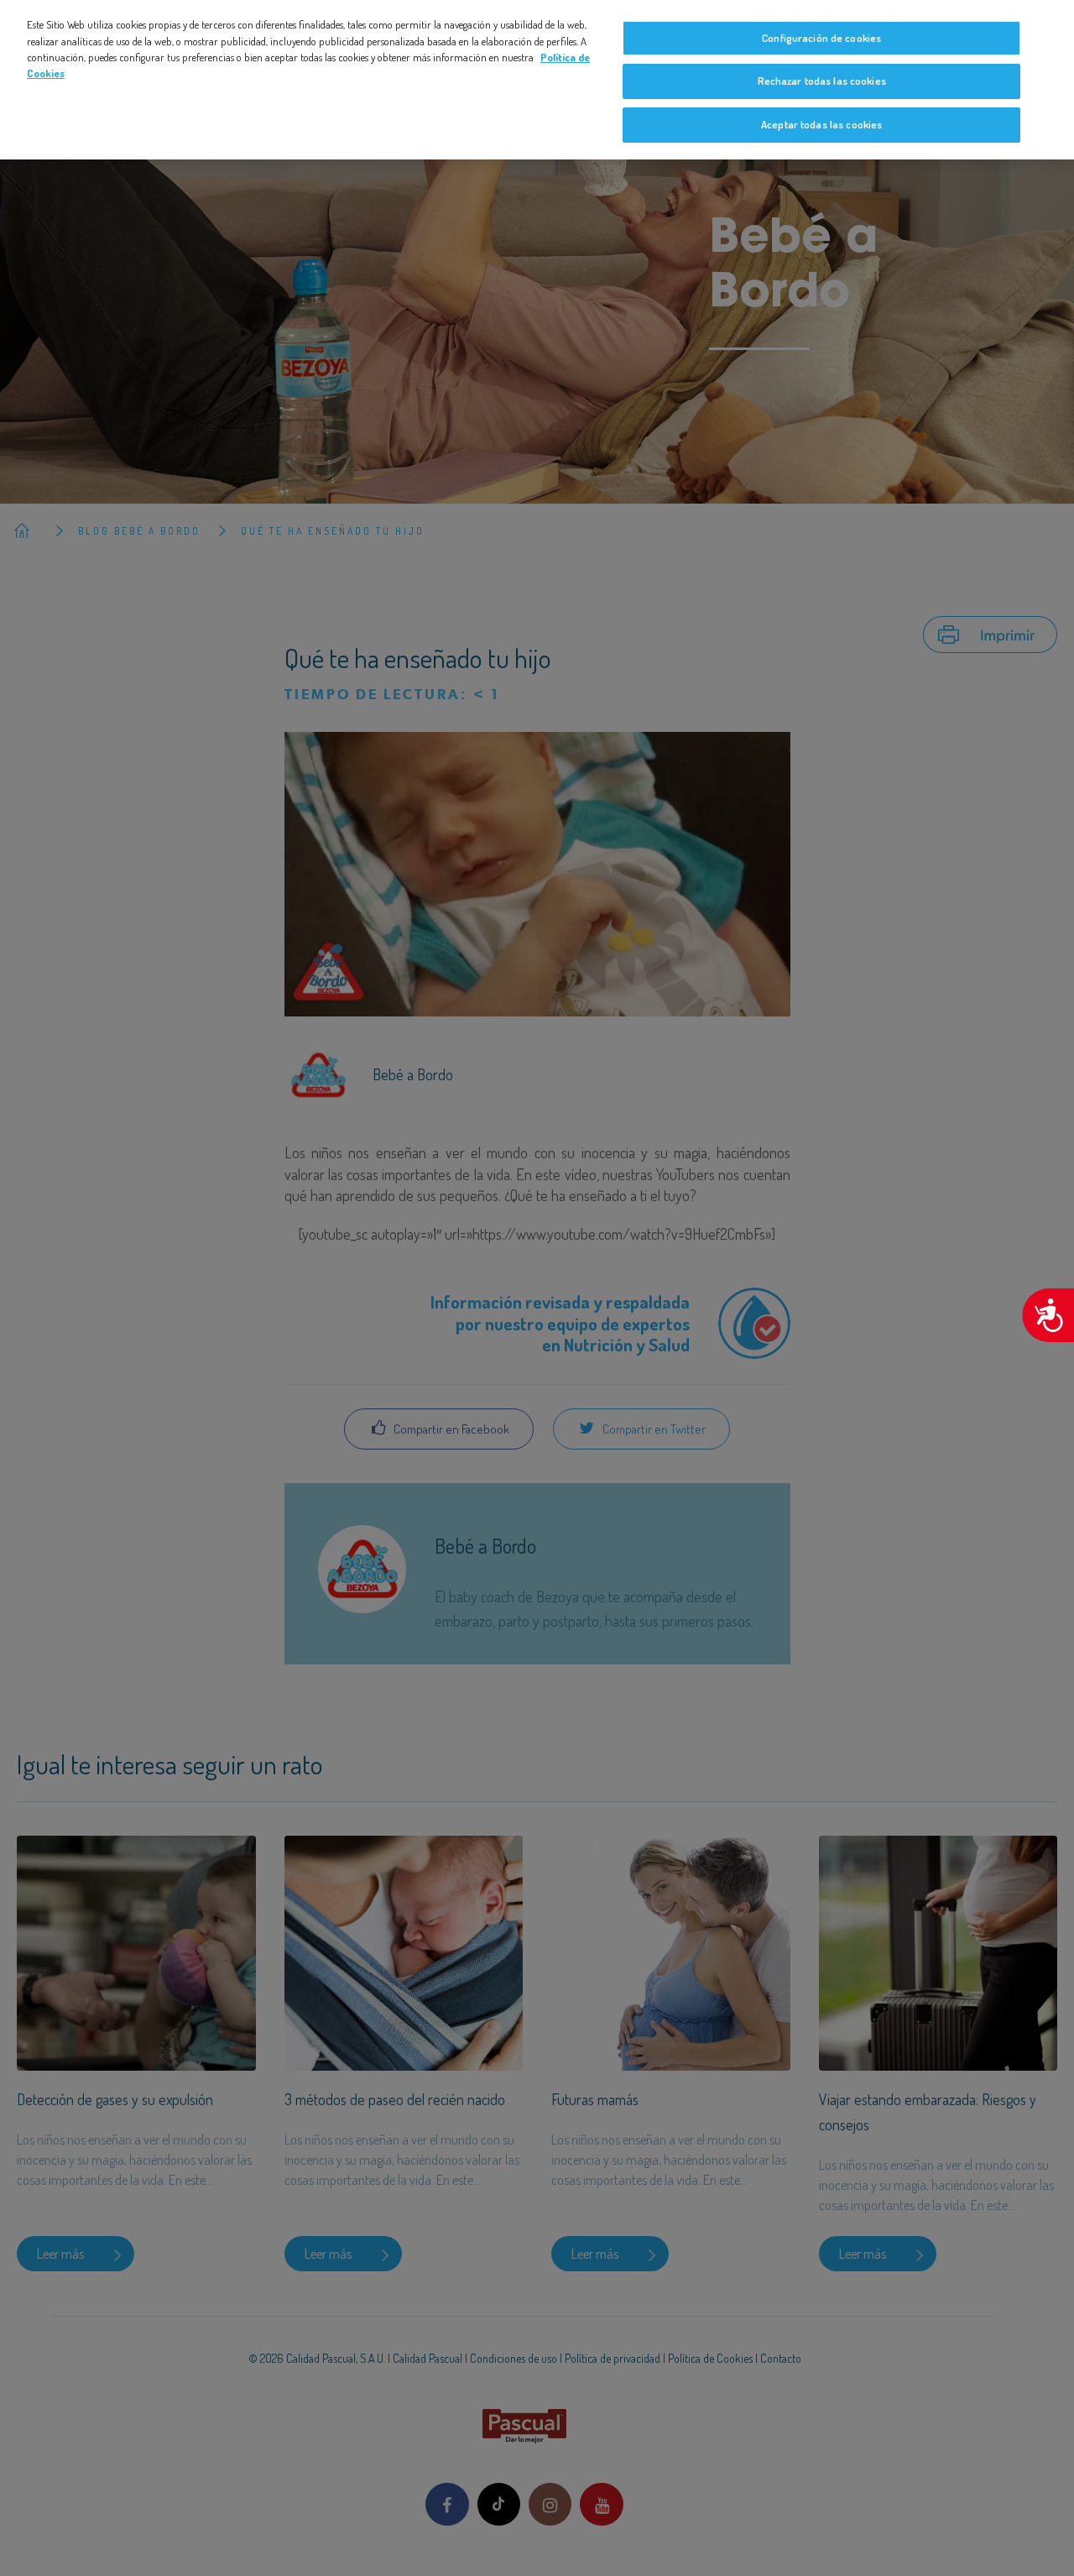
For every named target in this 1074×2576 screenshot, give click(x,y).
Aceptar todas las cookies (821, 124)
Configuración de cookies (821, 38)
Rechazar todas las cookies (822, 81)
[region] (537, 80)
